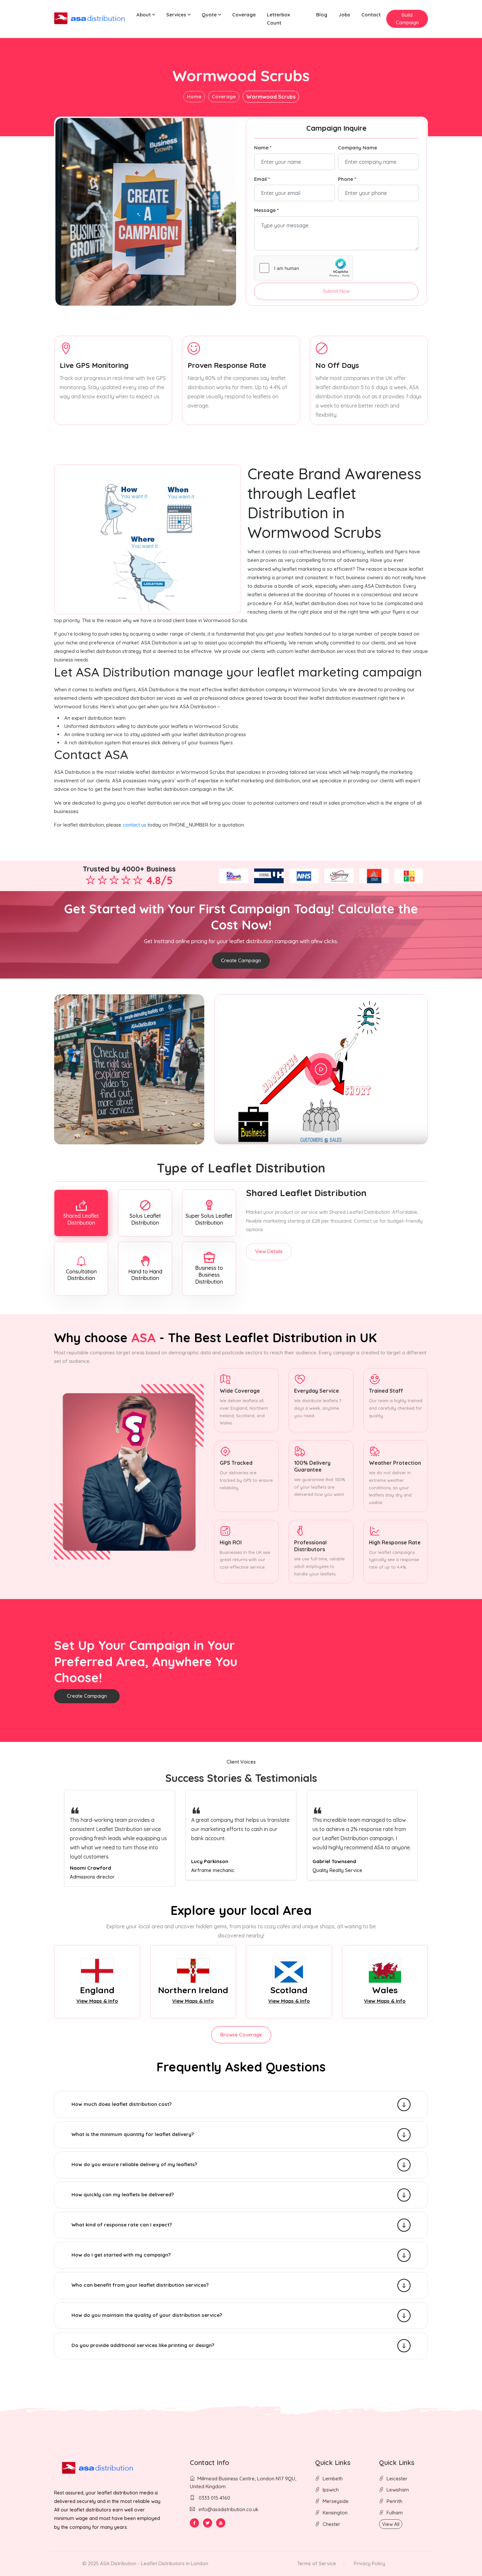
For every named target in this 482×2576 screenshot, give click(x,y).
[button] (146, 15)
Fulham (395, 2513)
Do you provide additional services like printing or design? (143, 2345)
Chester (331, 2524)
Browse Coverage (241, 2035)
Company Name (358, 148)
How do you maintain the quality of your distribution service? (147, 2315)
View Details (269, 1251)
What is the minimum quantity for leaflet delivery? (133, 2134)
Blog (322, 15)
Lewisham (398, 2490)
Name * (263, 148)
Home (194, 96)
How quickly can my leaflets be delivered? (123, 2194)
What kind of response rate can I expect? (122, 2225)
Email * (262, 179)
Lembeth (333, 2479)
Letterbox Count (278, 19)
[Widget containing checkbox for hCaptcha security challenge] (304, 268)
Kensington (335, 2513)
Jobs (344, 15)
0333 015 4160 (214, 2498)
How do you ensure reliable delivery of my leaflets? (134, 2164)
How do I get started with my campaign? (121, 2255)
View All (391, 2524)
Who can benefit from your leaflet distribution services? (140, 2285)
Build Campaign (407, 19)
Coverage (244, 15)
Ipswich (331, 2490)
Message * (266, 210)
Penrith (394, 2501)
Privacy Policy (370, 2563)
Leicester (397, 2479)
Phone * (347, 179)
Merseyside (336, 2501)
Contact (371, 15)
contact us (134, 825)
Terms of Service (317, 2563)
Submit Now (336, 291)
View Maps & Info (97, 2001)
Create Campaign (241, 960)
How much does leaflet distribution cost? (121, 2104)
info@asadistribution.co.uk (229, 2509)
